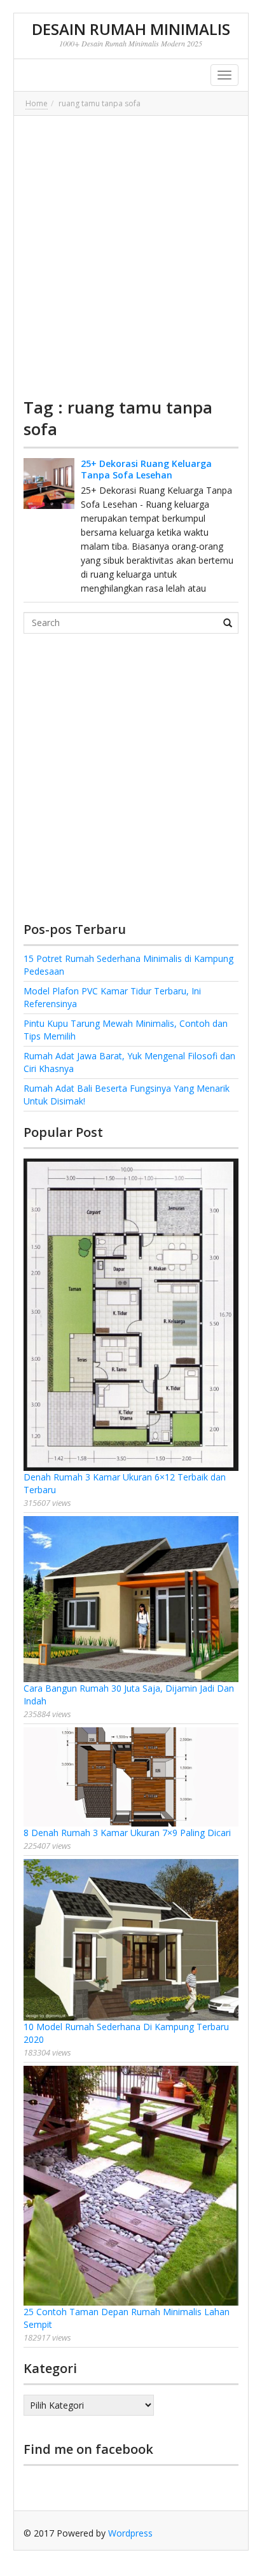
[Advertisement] (131, 256)
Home (37, 103)
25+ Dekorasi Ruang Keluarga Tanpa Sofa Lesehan (146, 469)
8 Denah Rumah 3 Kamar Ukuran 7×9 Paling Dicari (127, 1833)
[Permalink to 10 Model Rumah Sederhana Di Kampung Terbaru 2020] (131, 1940)
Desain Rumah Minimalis (131, 29)
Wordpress (130, 2533)
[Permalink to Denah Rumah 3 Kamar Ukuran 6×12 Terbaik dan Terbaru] (131, 1315)
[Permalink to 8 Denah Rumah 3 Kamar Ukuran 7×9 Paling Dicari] (131, 1777)
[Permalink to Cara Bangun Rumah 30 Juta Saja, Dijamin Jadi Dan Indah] (131, 1599)
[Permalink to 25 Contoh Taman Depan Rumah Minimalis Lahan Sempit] (131, 2186)
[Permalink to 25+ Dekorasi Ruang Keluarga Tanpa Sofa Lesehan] (49, 484)
